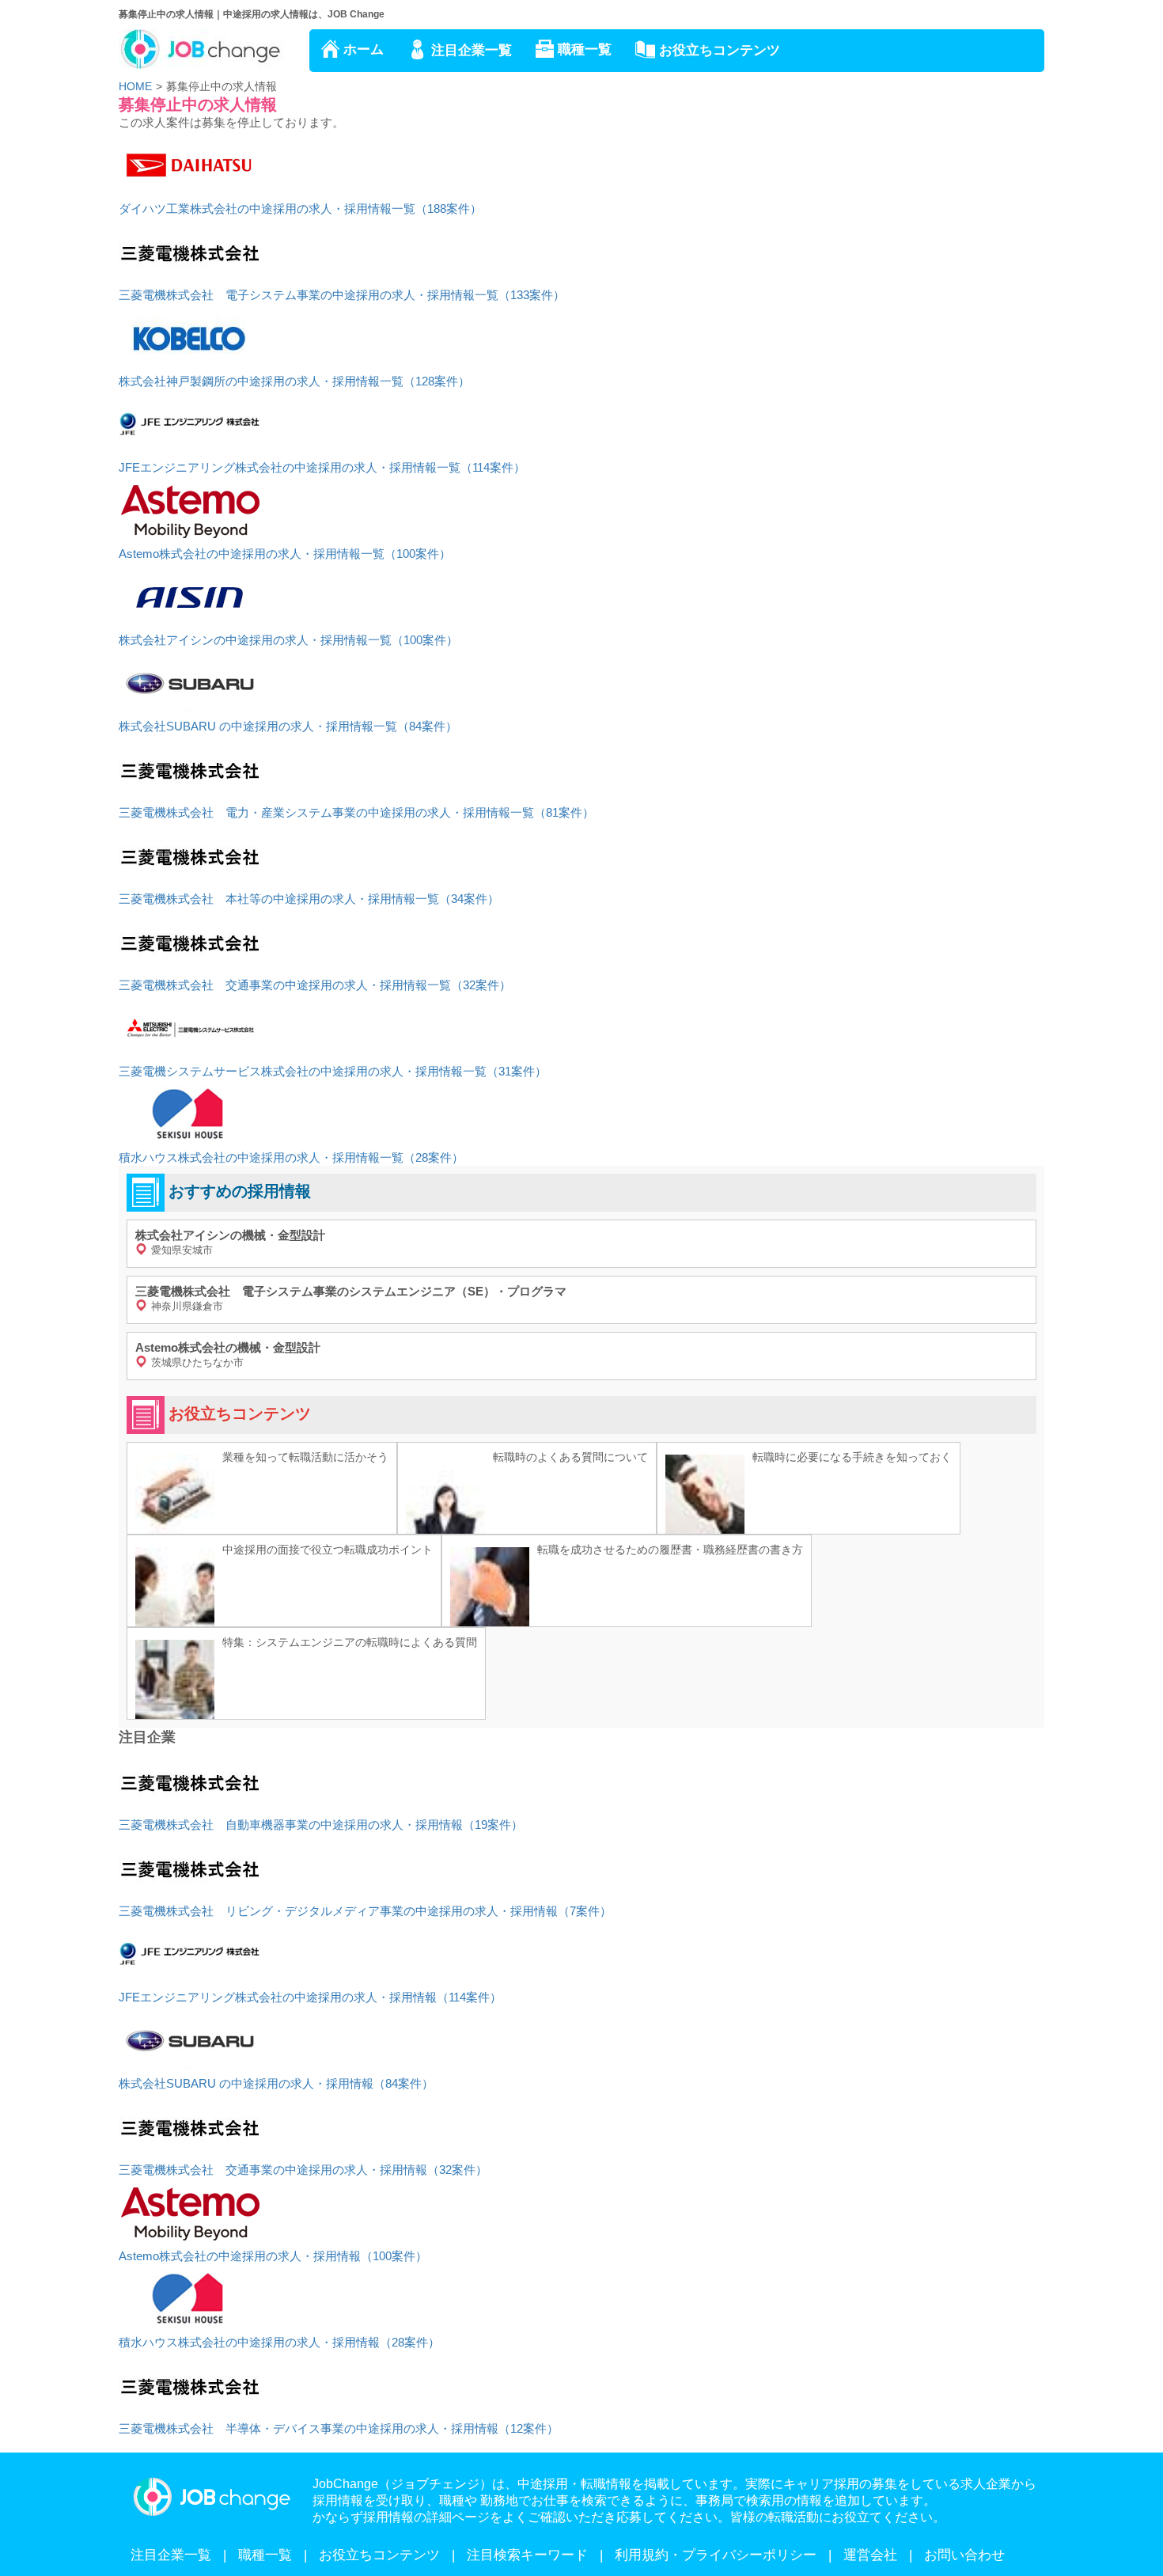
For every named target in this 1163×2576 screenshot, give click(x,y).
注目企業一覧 (472, 50)
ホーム (364, 49)
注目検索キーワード (527, 2555)
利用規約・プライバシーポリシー (716, 2555)
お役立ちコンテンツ (720, 50)
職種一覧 (585, 49)
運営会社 (870, 2555)
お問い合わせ (964, 2555)
